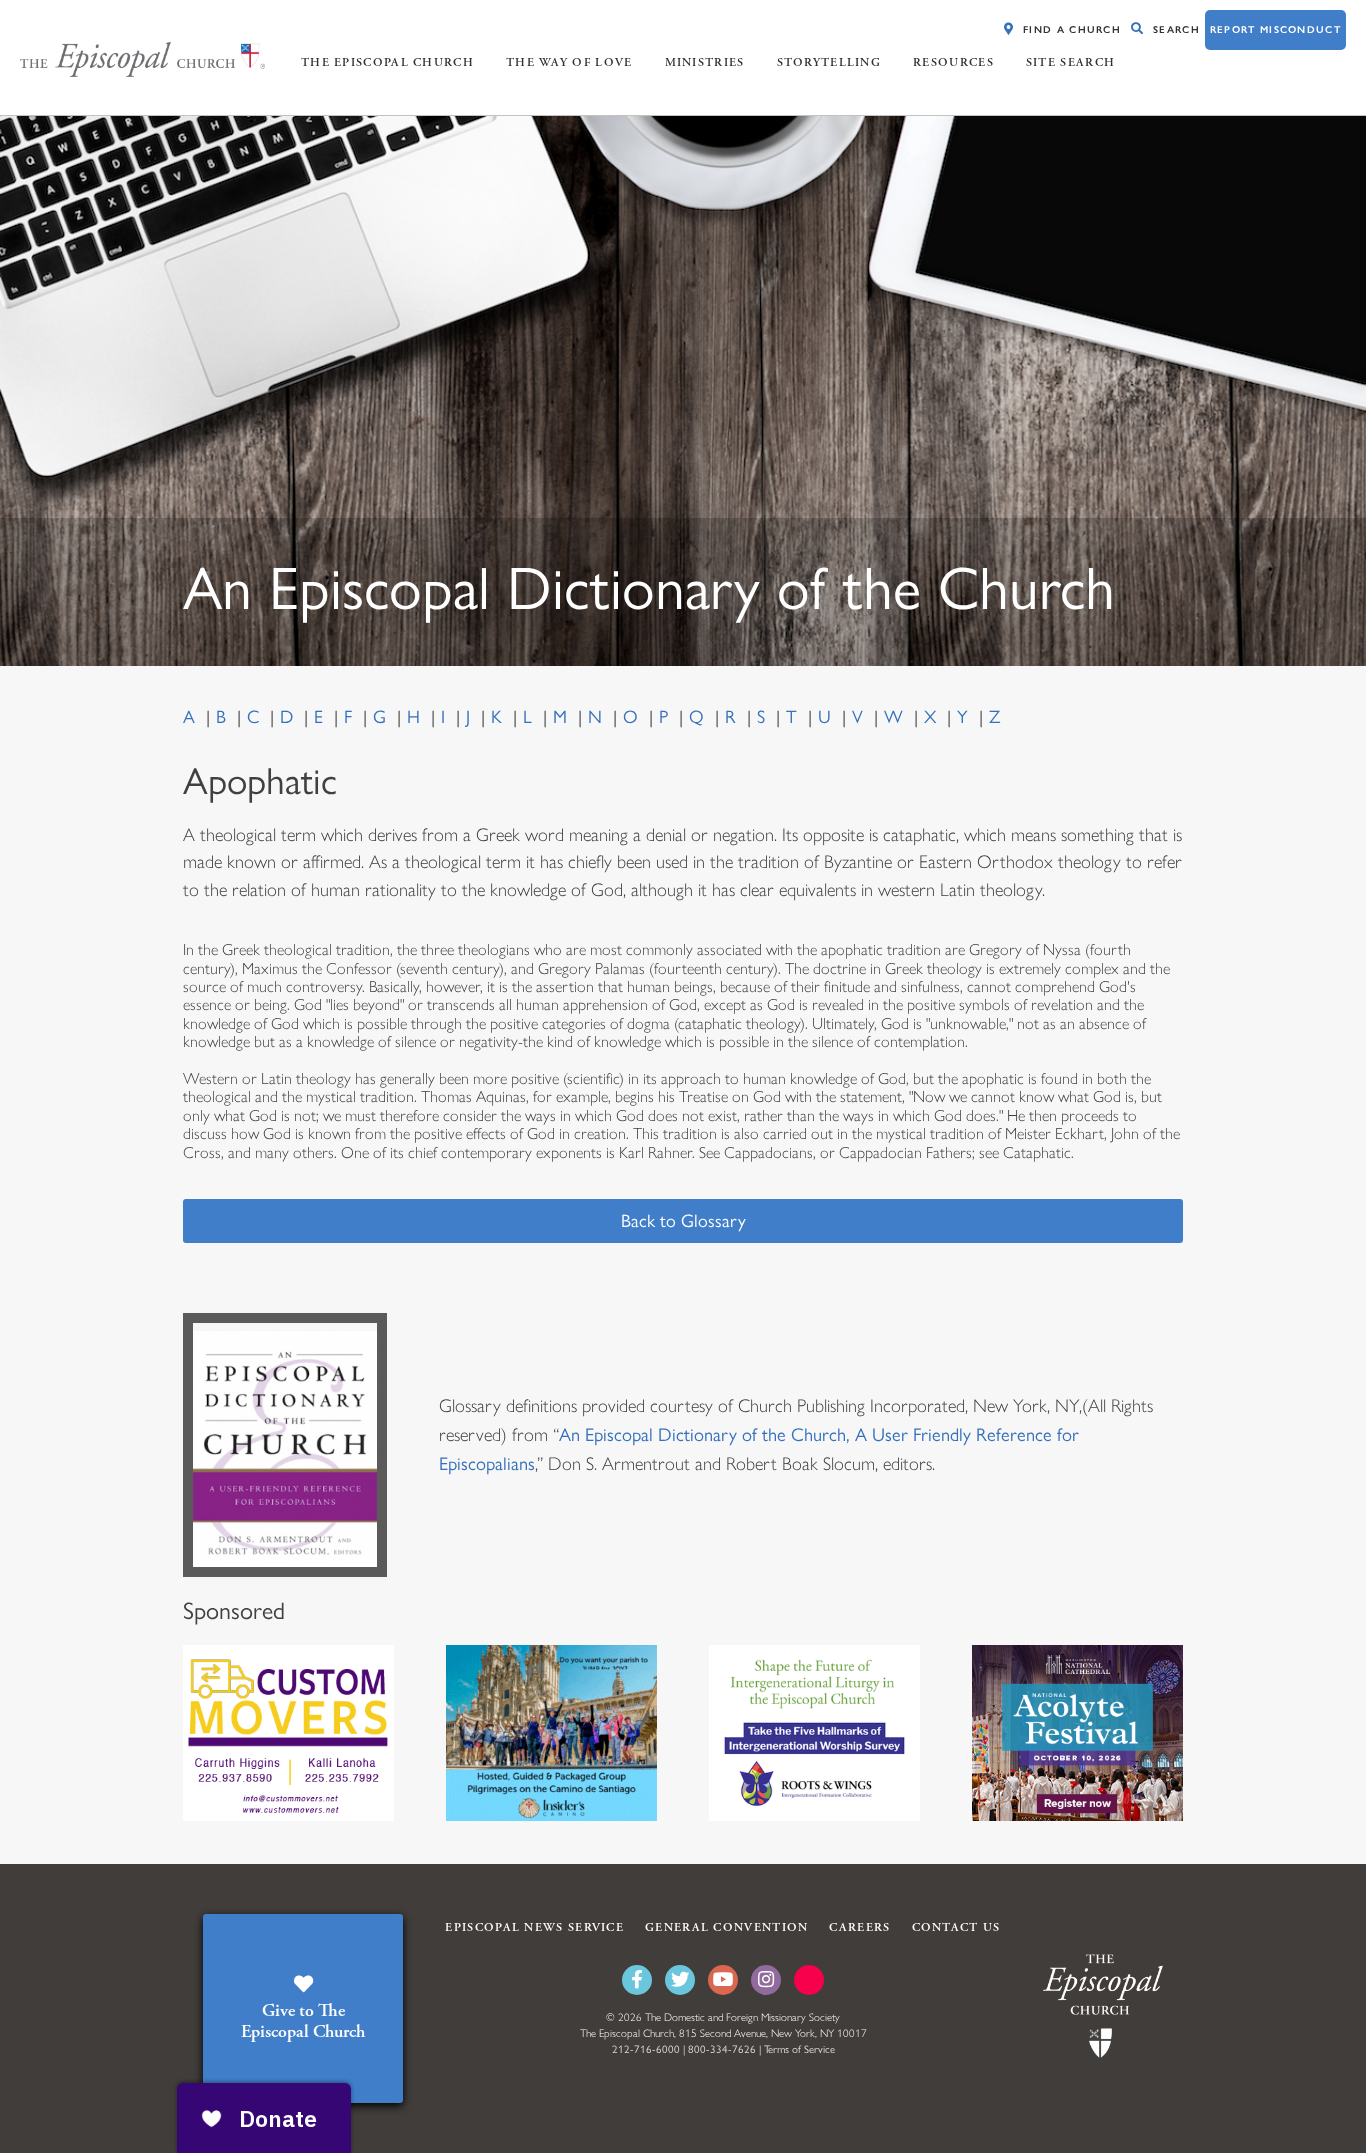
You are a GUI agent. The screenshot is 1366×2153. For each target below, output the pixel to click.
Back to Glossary (683, 1221)
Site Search (1070, 62)
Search (1176, 29)
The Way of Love (569, 62)
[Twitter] (680, 1980)
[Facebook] (637, 1980)
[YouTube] (723, 1980)
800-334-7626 (722, 2049)
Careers (859, 1927)
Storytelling (829, 62)
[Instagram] (766, 1980)
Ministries (705, 62)
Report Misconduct (1275, 29)
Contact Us (956, 1927)
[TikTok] (809, 1980)
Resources (953, 62)
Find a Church (1072, 29)
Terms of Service (799, 2049)
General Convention (726, 1927)
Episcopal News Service (534, 1927)
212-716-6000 (646, 2049)
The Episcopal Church (387, 62)
